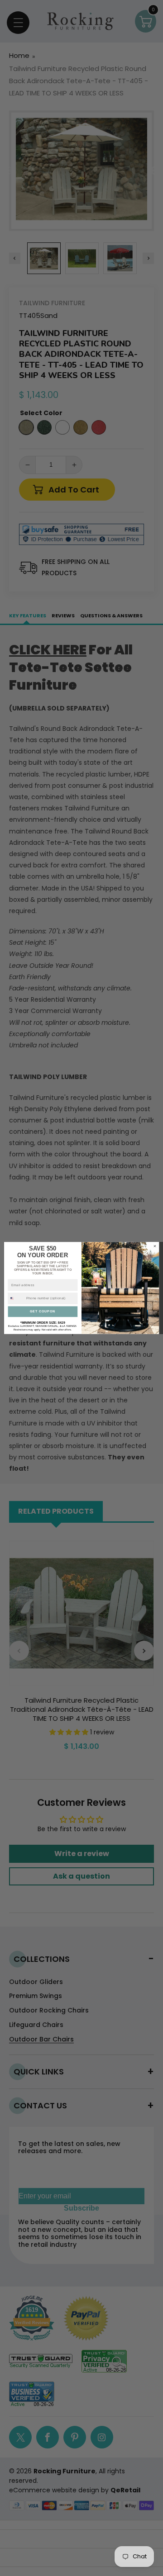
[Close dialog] (155, 1246)
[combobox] (16, 1299)
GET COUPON (43, 1311)
